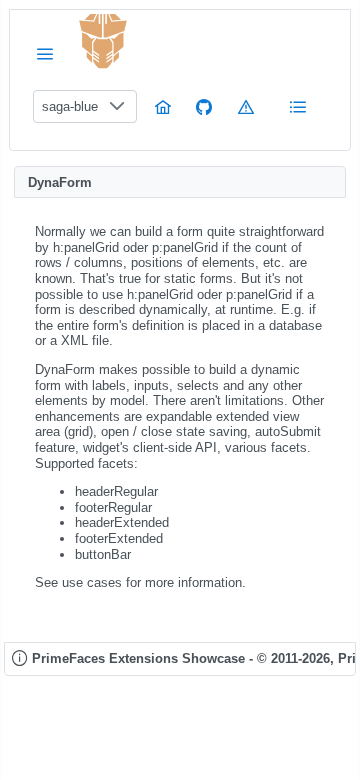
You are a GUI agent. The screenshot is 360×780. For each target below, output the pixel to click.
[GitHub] (204, 106)
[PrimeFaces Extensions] (103, 41)
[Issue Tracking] (246, 106)
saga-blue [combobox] (70, 106)
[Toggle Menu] (45, 53)
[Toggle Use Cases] (298, 106)
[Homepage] (163, 106)
